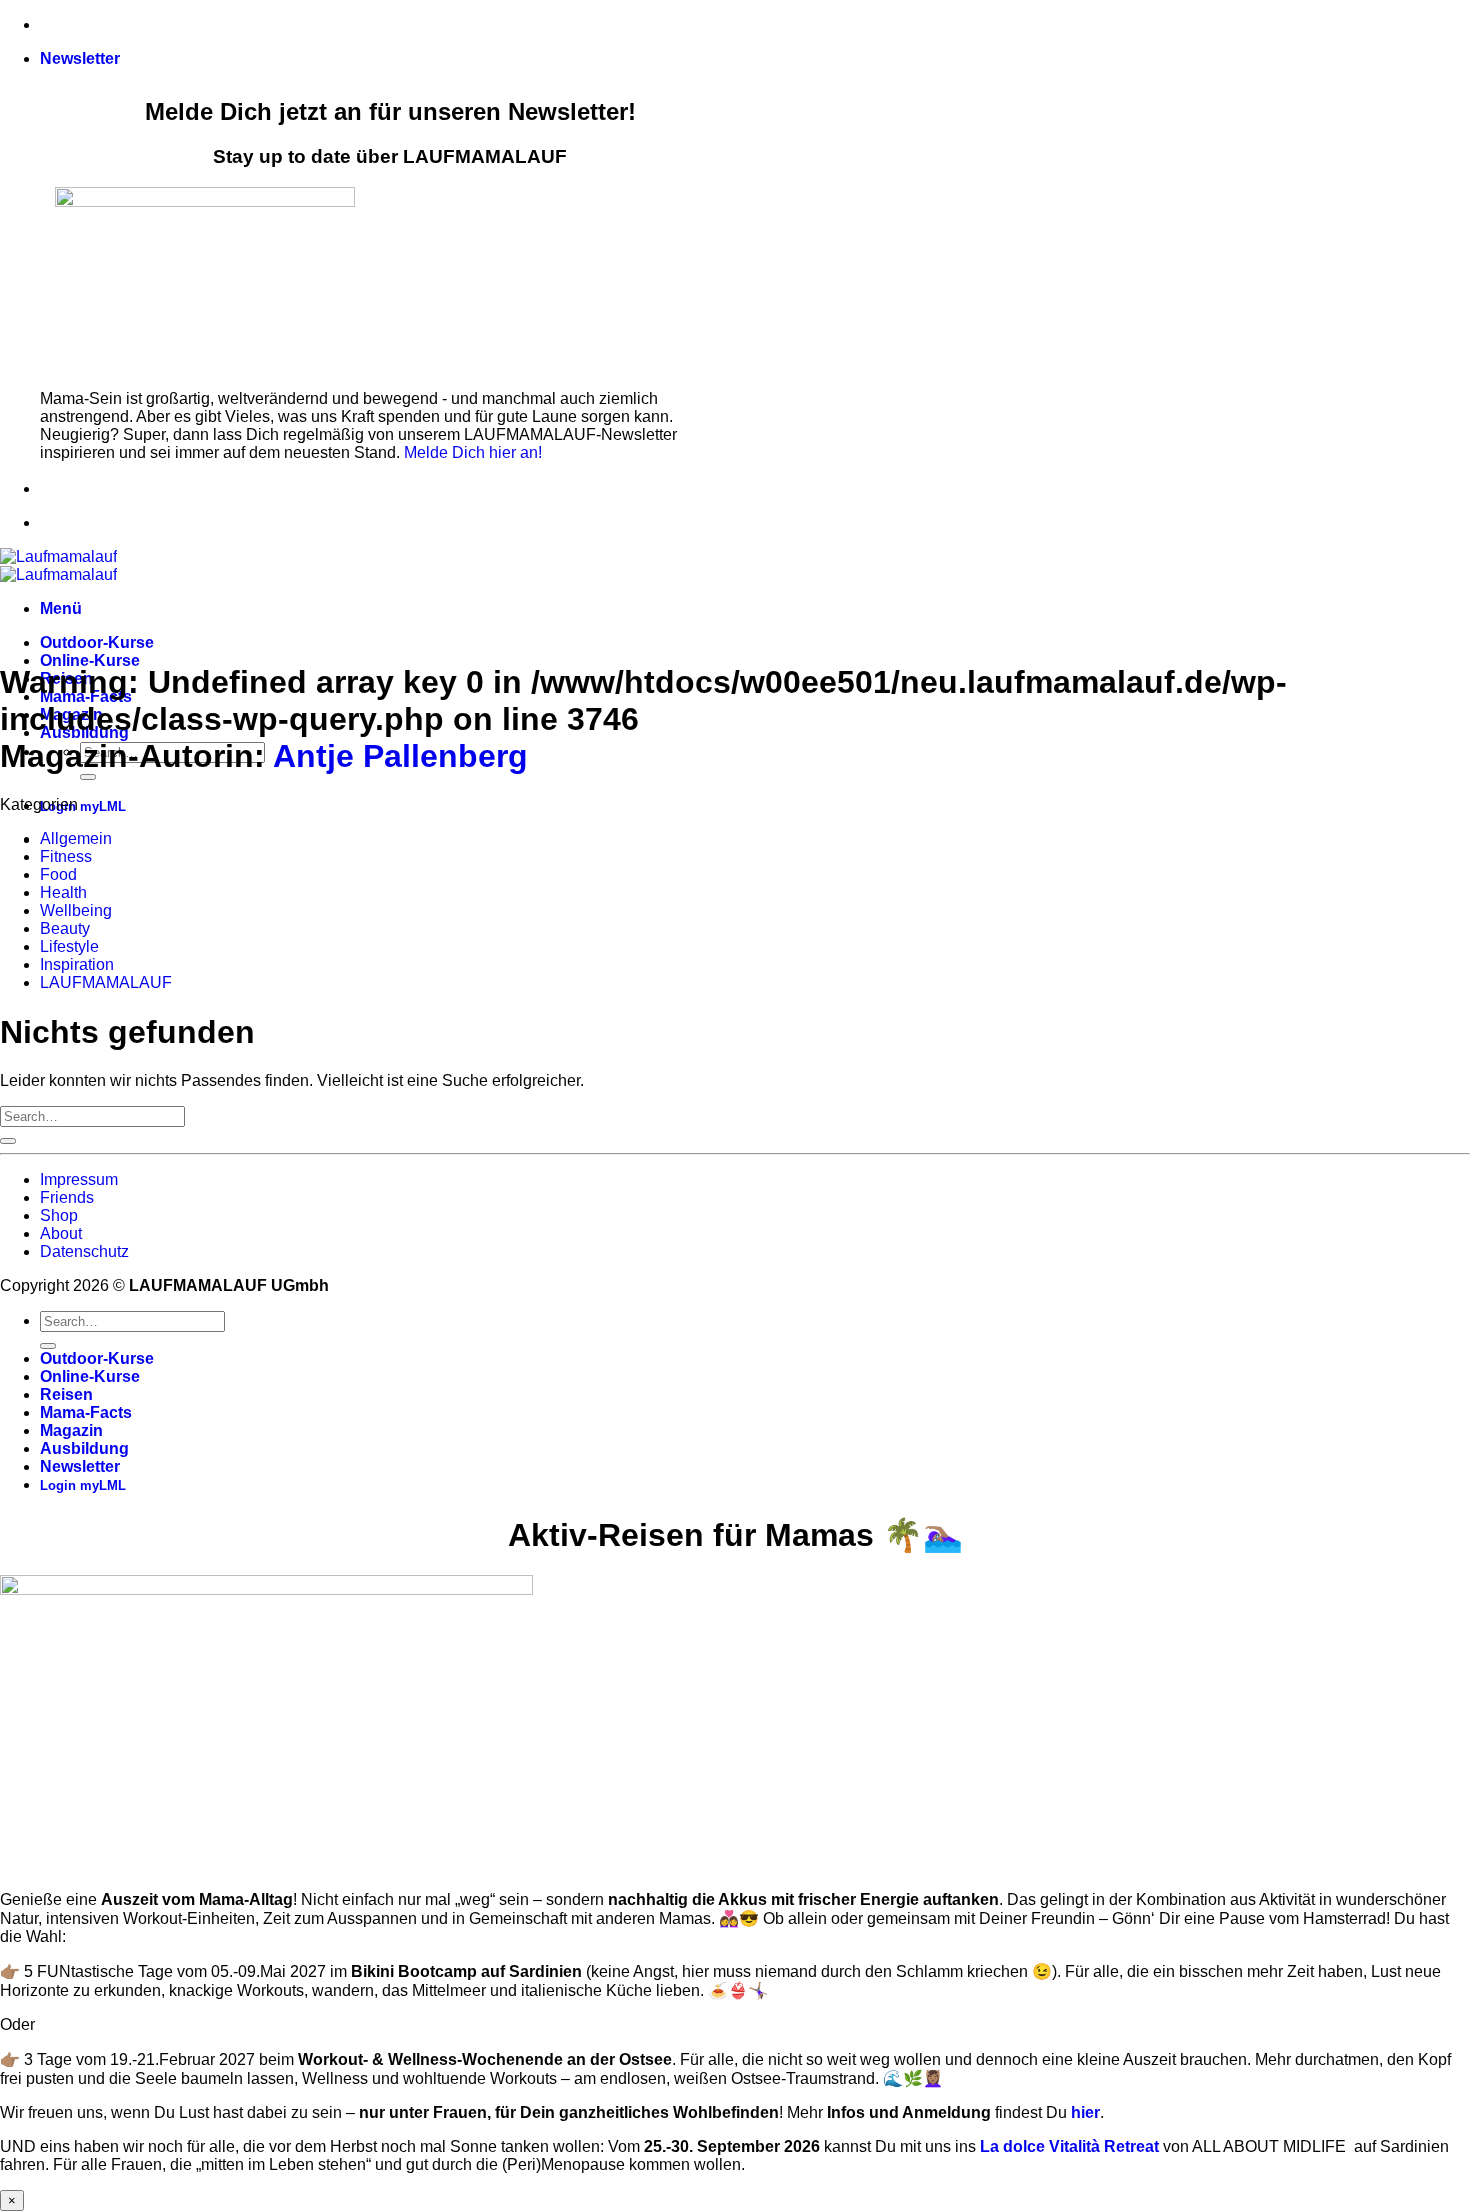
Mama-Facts (86, 1412)
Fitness (66, 856)
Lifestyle (69, 946)
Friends (67, 1197)
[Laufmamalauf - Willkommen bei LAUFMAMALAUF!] (58, 565)
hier (1085, 2112)
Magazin (71, 1430)
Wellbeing (76, 910)
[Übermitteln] (88, 777)
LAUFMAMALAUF (106, 982)
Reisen (66, 1394)
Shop (59, 1215)
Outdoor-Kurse (97, 642)
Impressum (79, 1179)
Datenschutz (84, 1251)
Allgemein (76, 838)
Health (63, 892)
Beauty (65, 928)
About (61, 1233)
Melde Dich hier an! (473, 452)
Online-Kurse (90, 660)
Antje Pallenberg (400, 756)
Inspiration (77, 964)
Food (58, 874)
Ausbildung (84, 1448)
